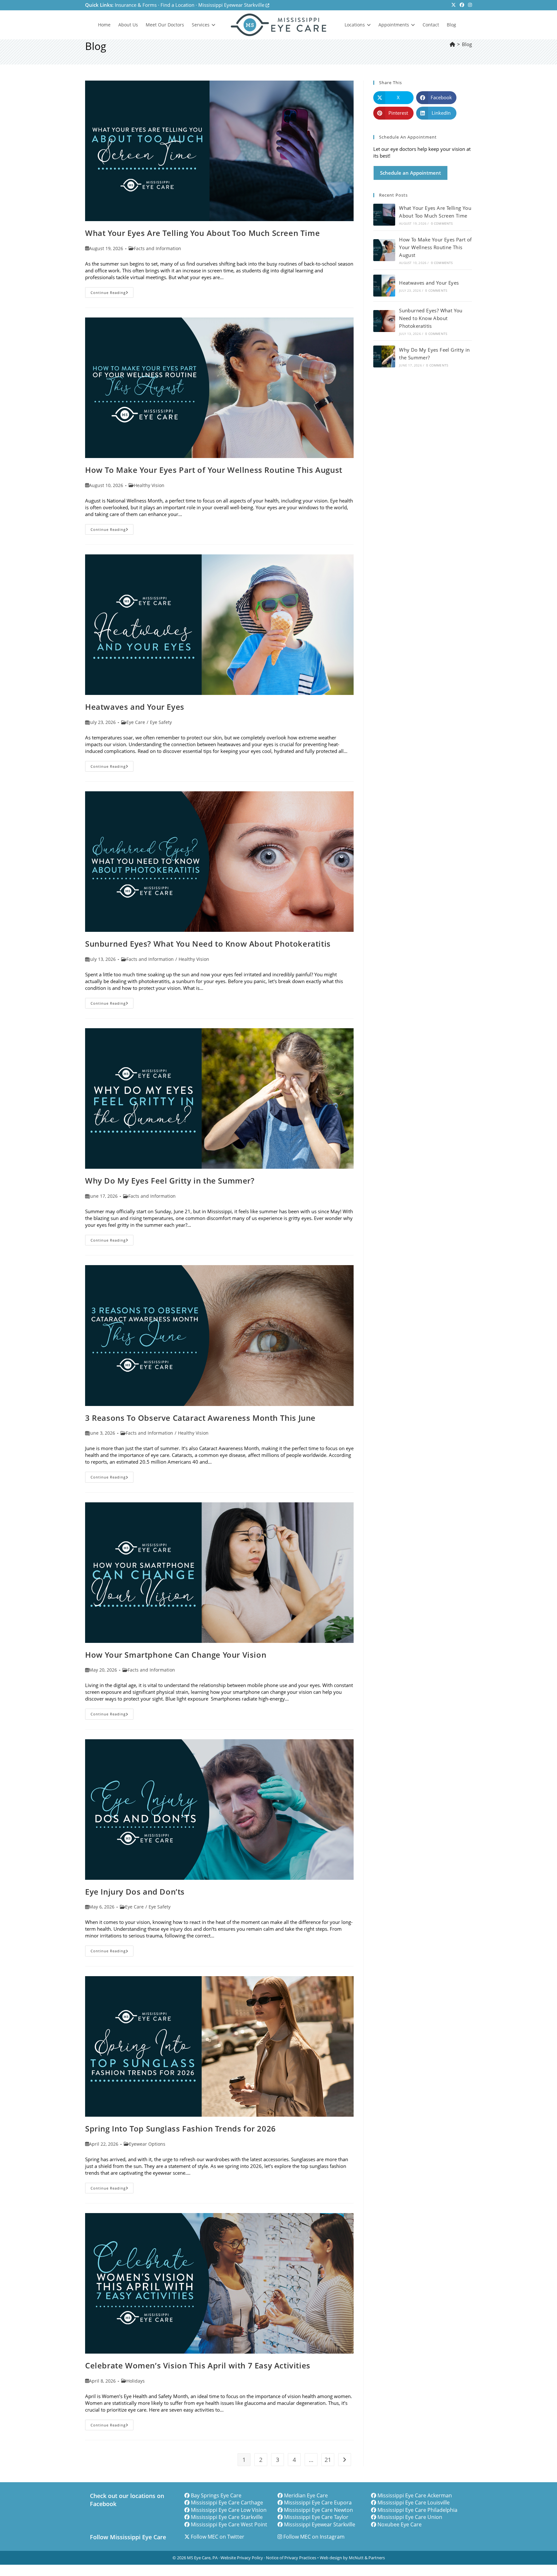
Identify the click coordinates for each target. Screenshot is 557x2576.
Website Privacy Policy (242, 2558)
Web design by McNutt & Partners (352, 2558)
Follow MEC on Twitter (218, 2537)
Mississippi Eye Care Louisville (414, 2503)
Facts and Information (157, 248)
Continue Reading (112, 294)
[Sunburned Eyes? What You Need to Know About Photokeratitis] (384, 321)
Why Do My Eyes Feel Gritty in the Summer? (170, 1181)
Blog (467, 44)
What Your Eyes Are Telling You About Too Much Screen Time (202, 233)
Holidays (136, 2381)
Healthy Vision (149, 485)
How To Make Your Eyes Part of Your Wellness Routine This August (214, 470)
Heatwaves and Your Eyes (135, 707)
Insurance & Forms (136, 5)
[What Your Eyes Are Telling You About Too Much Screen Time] (384, 215)
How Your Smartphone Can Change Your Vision (176, 1655)
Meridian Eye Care (306, 2495)
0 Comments (442, 223)
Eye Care (136, 722)
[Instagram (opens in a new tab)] (469, 5)
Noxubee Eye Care (400, 2524)
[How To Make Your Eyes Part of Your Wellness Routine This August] (384, 250)
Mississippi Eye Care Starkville (227, 2517)
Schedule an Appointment (410, 173)
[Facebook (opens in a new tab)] (462, 5)
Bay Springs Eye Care (216, 2495)
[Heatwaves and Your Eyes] (384, 286)
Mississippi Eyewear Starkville (232, 5)
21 (328, 2460)
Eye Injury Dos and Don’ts (135, 1892)
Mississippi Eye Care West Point (229, 2524)
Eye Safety (161, 722)
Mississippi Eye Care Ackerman (415, 2495)
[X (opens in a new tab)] (454, 5)
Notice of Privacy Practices (291, 2558)
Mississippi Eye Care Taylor (316, 2517)
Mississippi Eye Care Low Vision (229, 2510)
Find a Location (177, 5)
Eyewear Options (147, 2144)
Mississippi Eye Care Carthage (227, 2503)
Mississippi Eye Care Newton (318, 2510)
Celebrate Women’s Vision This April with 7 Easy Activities (198, 2365)
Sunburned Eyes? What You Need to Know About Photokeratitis (208, 944)
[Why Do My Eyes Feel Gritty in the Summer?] (384, 356)
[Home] (452, 44)
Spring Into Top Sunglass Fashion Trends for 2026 (181, 2128)
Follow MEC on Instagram (314, 2537)
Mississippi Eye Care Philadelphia (417, 2510)
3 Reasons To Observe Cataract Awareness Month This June (200, 1418)
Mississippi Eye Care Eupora (318, 2503)
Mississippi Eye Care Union (410, 2517)
